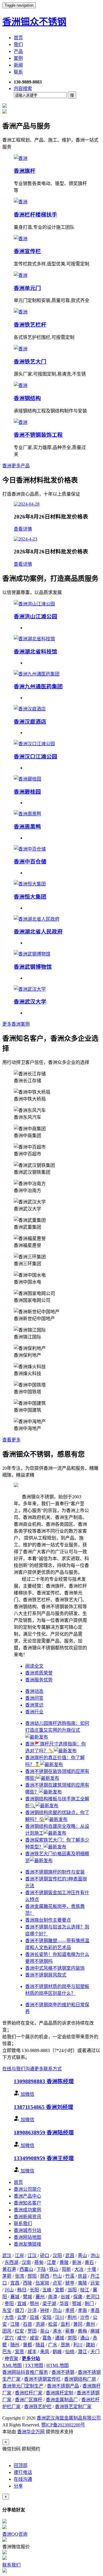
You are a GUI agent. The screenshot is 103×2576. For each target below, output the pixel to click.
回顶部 (21, 2465)
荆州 (72, 2317)
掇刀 (19, 2310)
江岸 (19, 2256)
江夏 (51, 2262)
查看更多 (11, 1440)
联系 (18, 72)
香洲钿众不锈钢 (34, 22)
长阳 (34, 2290)
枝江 (85, 2290)
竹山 (57, 2276)
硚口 (45, 2256)
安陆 (47, 2317)
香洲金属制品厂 (62, 2400)
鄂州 (34, 2304)
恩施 (65, 2345)
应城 (34, 2317)
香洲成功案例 (27, 2210)
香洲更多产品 (16, 466)
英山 (45, 2331)
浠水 (57, 2331)
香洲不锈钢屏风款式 (46, 1975)
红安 (19, 2331)
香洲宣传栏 (27, 251)
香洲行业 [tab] (34, 1712)
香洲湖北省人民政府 (38, 932)
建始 (90, 2345)
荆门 (89, 2304)
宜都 (60, 2290)
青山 (82, 2256)
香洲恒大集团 (30, 897)
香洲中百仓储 (30, 862)
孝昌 (95, 2310)
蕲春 (70, 2331)
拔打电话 (23, 2472)
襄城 (15, 2297)
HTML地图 (58, 2365)
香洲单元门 (27, 288)
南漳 (53, 2297)
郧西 (45, 2276)
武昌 (70, 2256)
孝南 (82, 2310)
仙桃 (70, 2352)
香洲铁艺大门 (30, 362)
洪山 (95, 2256)
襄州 (40, 2297)
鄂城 (77, 2304)
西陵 (27, 2283)
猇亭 (70, 2283)
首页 (18, 38)
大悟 (9, 2317)
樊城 (27, 2297)
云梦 (22, 2317)
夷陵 (82, 2283)
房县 (82, 2276)
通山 (85, 2338)
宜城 (22, 2304)
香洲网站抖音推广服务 (25, 2372)
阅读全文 (34, 1666)
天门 (95, 2352)
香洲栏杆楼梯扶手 (35, 215)
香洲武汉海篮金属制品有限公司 (69, 2418)
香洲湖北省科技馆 (35, 652)
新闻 (18, 65)
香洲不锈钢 (63, 2372)
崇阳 (72, 2338)
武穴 (9, 2338)
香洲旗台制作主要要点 (48, 1920)
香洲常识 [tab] (34, 1705)
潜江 (82, 2352)
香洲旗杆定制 (60, 2393)
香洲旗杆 (25, 171)
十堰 (92, 2269)
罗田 (32, 2331)
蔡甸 (39, 2262)
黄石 (89, 2262)
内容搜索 (23, 89)
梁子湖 (49, 2304)
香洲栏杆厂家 (29, 2393)
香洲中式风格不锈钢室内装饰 (55, 1968)
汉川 (60, 2317)
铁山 (54, 2269)
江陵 (15, 2324)
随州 (15, 2345)
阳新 (66, 2269)
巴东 (7, 2352)
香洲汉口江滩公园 (35, 757)
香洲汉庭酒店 (30, 722)
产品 (18, 51)
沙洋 (32, 2310)
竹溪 (70, 2276)
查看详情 (23, 529)
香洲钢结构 (27, 398)
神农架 (11, 2358)
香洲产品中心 (27, 2196)
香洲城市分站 (27, 2230)
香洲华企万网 (31, 2432)
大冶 (79, 2269)
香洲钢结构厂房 (80, 2379)
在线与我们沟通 (18, 2069)
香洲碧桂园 (27, 792)
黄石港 (9, 2269)
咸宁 (22, 2338)
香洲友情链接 (27, 2244)
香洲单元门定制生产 (23, 2386)
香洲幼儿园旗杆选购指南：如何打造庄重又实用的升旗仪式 (57, 1727)
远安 (95, 2283)
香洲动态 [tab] (34, 1691)
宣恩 (19, 2352)
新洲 (77, 2262)
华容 (64, 2304)
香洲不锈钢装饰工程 (38, 435)
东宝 (7, 2310)
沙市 (85, 2317)
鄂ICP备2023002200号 (63, 2425)
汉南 (26, 2262)
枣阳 (9, 2304)
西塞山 (26, 2269)
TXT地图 (34, 2365)
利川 (78, 2345)
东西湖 (11, 2262)
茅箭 (7, 2276)
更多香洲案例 (16, 1024)
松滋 (53, 2324)
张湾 (19, 2276)
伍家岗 (42, 2283)
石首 (27, 2324)
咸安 (34, 2338)
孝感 (70, 2310)
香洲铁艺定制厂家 (73, 2407)
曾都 (27, 2345)
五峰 (47, 2290)
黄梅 (82, 2331)
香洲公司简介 (27, 2189)
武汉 (7, 2256)
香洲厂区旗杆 (29, 2400)
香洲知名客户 (27, 2203)
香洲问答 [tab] (34, 1698)
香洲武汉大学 (30, 1002)
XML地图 (12, 2365)
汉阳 (57, 2256)
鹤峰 (57, 2352)
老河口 (93, 2297)
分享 (18, 2486)
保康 (78, 2297)
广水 (53, 2345)
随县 (40, 2345)
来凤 (45, 2352)
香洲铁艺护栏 (38, 2407)
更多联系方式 (48, 2069)
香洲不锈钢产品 (63, 2386)
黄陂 (64, 2262)
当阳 (72, 2290)
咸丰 (32, 2352)
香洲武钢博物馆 (33, 967)
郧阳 (32, 2276)
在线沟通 (23, 2479)
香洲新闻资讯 (27, 2217)
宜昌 (15, 2283)
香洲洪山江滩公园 (35, 616)
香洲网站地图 (27, 2237)
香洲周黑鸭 (27, 827)
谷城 (65, 2297)
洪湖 (40, 2324)
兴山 (9, 2290)
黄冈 (78, 2324)
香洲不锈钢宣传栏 (42, 2379)
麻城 (95, 2331)
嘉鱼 (47, 2338)
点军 (57, 2283)
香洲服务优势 (39, 1680)
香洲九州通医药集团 (38, 687)
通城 (60, 2338)
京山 (57, 2310)
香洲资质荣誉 (39, 1673)
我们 (18, 44)
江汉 (32, 2256)
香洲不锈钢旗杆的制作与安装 (55, 1872)
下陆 (41, 2269)
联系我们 (23, 2224)
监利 (65, 2324)
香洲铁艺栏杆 (30, 325)
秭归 (22, 2290)
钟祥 (45, 2310)
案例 (18, 58)
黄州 (90, 2324)
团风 (7, 2331)
